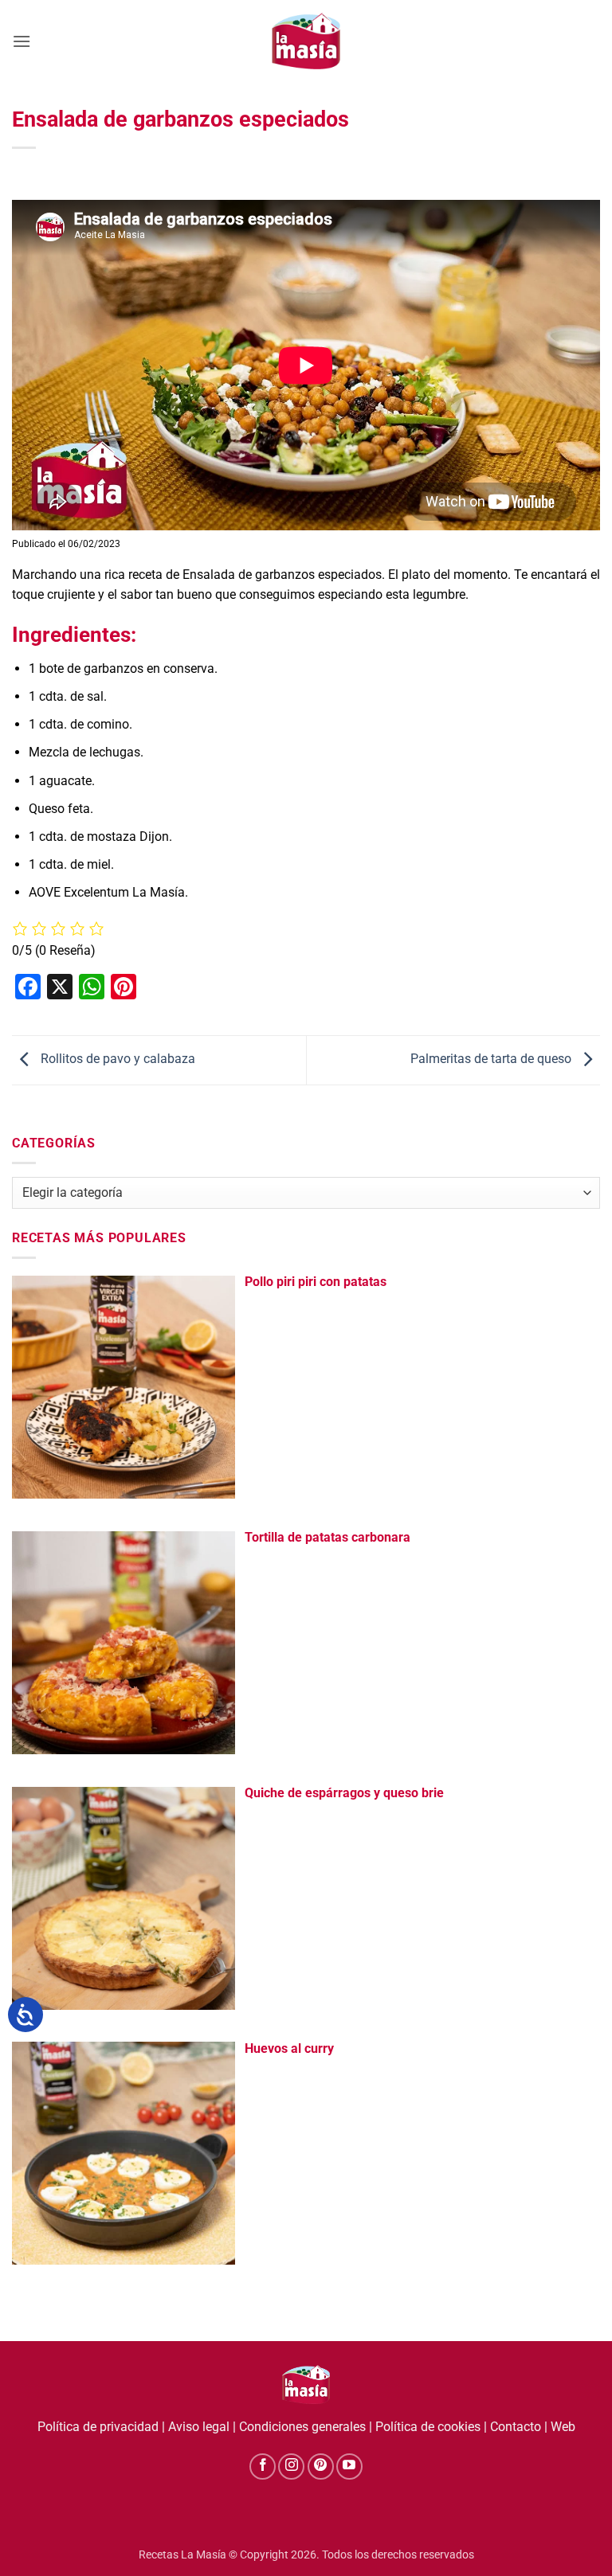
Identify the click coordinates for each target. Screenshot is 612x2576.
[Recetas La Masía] (306, 41)
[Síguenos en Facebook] (263, 2467)
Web (563, 2427)
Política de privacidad (98, 2427)
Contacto (516, 2427)
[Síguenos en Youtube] (349, 2467)
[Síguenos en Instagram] (291, 2467)
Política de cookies (428, 2427)
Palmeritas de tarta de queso (492, 1059)
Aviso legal (199, 2427)
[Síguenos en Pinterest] (321, 2467)
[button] (22, 41)
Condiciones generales (302, 2427)
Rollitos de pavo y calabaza (116, 1059)
